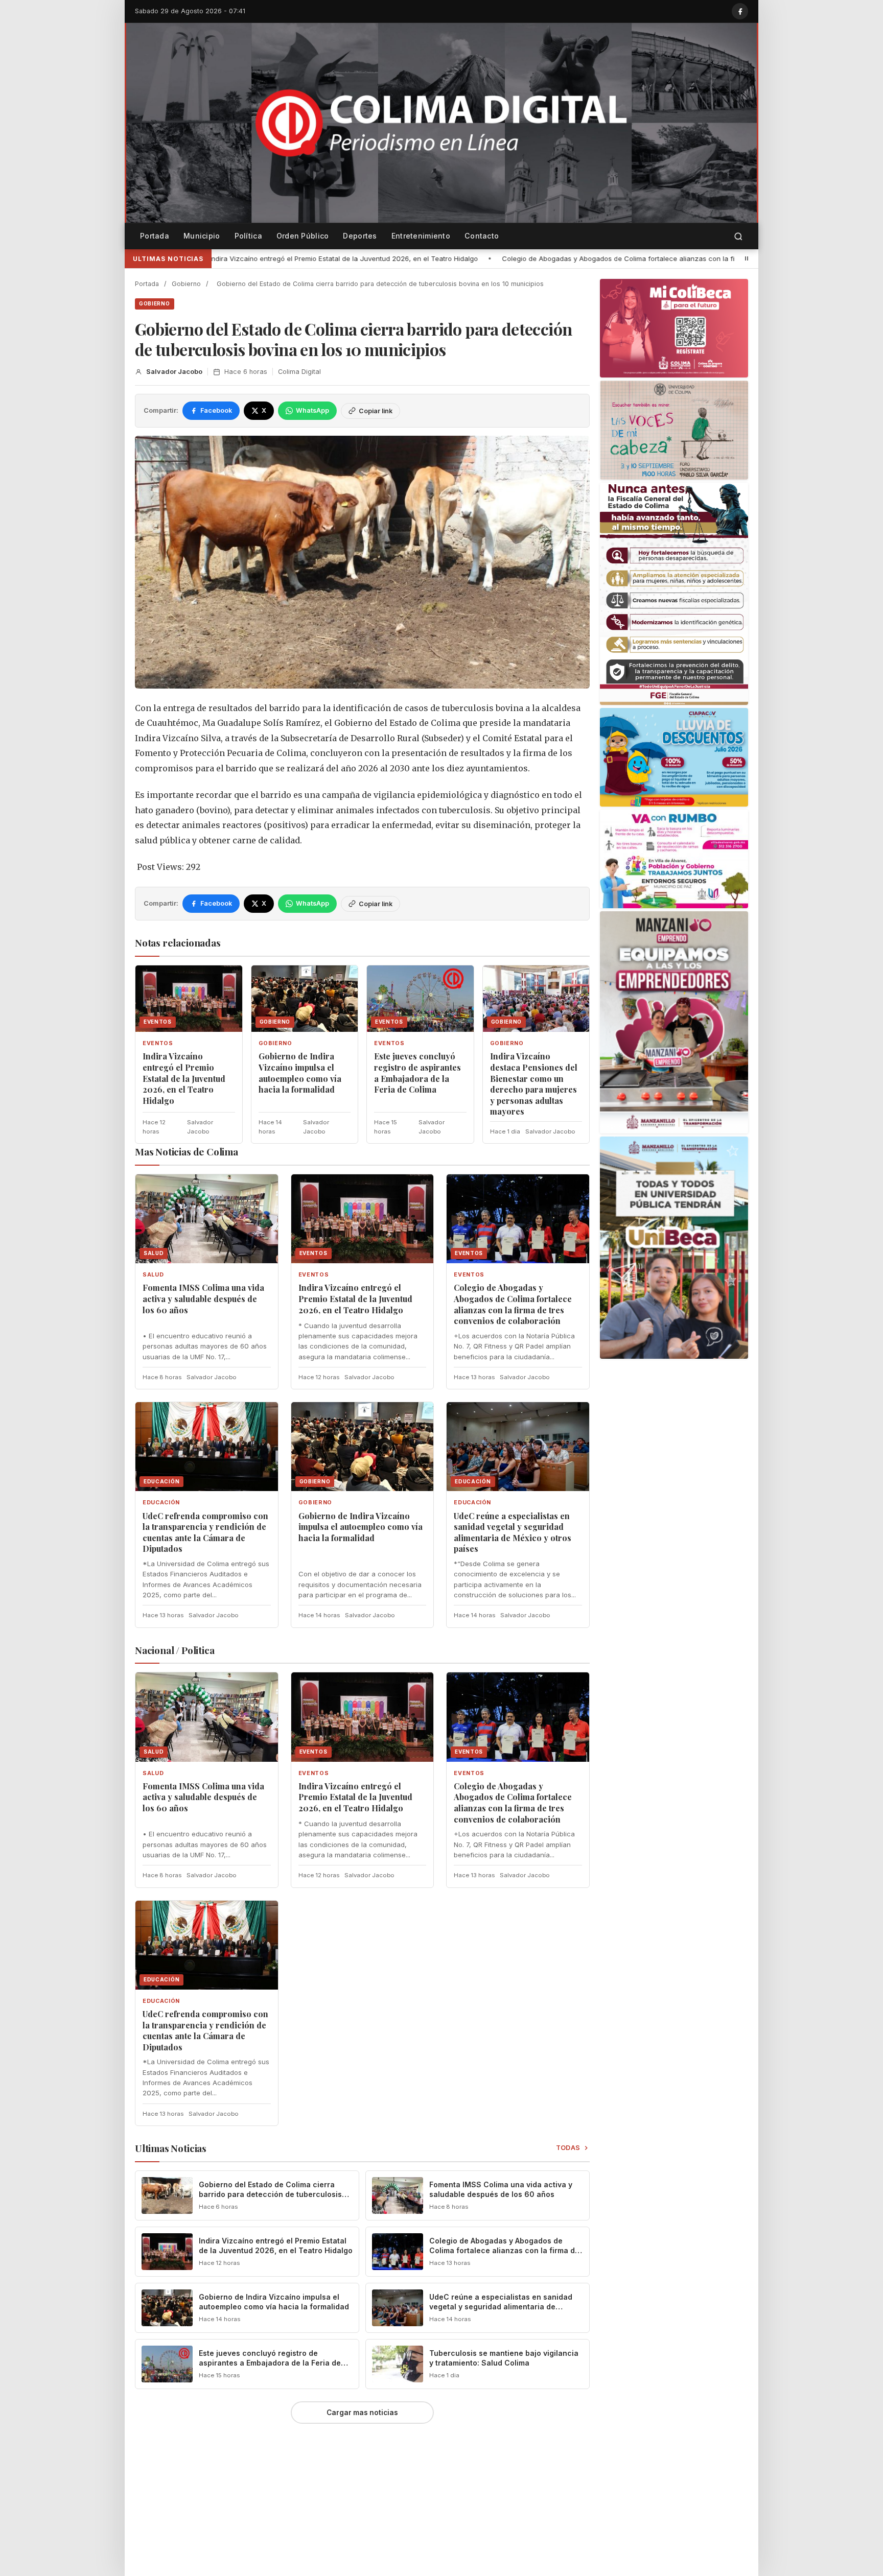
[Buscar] (738, 236)
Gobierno (186, 284)
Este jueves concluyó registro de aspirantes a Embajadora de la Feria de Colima (417, 1073)
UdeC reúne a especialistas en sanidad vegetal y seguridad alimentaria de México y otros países (513, 1532)
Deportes (360, 236)
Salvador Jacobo (174, 372)
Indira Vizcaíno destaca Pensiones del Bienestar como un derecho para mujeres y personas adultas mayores (534, 1084)
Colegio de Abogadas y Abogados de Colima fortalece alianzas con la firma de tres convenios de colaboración (428, 258)
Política (248, 236)
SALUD (153, 1275)
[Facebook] (740, 11)
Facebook (216, 410)
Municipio (202, 236)
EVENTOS (158, 1043)
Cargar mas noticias (362, 2413)
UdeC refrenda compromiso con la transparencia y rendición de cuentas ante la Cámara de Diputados (205, 1532)
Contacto (482, 236)
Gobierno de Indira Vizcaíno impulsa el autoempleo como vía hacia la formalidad (300, 1073)
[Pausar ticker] (747, 258)
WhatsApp (312, 410)
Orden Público (303, 236)
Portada (155, 236)
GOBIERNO (155, 303)
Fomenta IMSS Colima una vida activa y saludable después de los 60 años (203, 1298)
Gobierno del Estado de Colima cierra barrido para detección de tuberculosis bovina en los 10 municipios (270, 2194)
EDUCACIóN (161, 1503)
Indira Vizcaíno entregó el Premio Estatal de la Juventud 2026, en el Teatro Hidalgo (184, 1078)
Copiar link (376, 411)
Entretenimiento (421, 236)
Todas (568, 2148)
